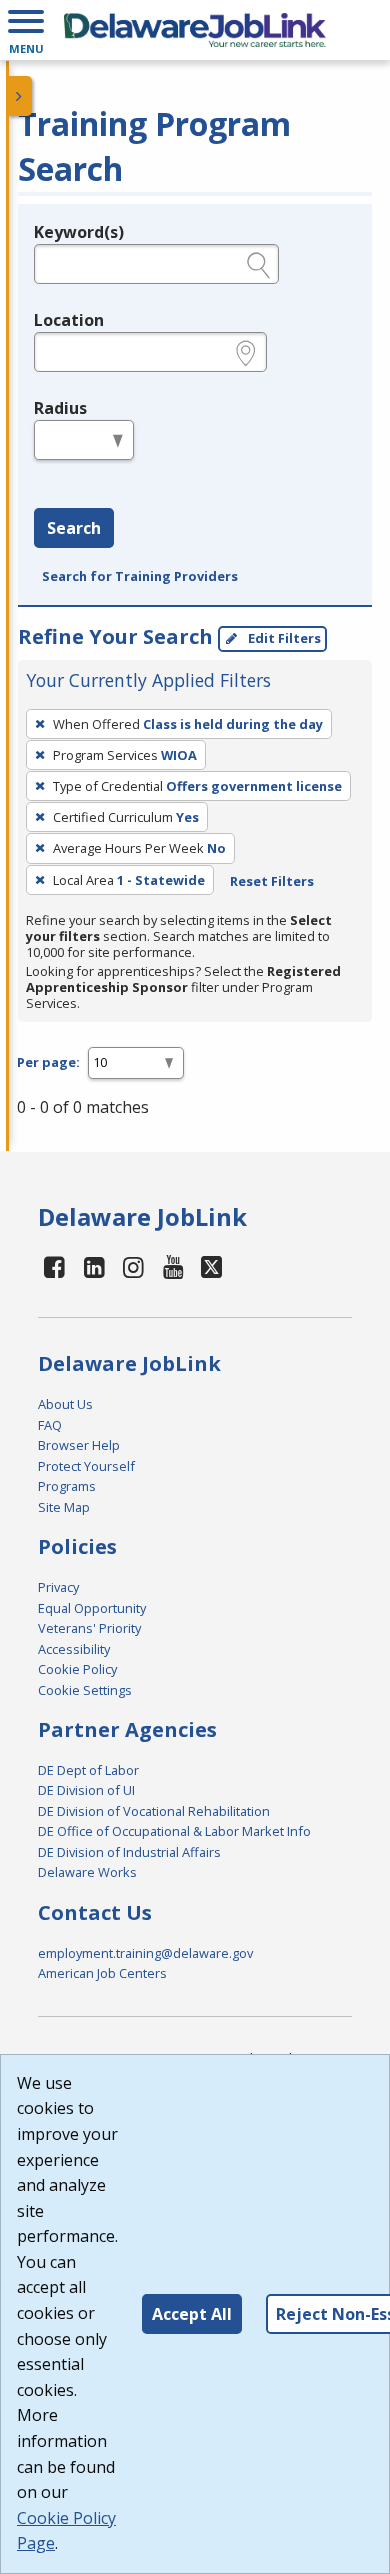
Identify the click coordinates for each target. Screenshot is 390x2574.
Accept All (192, 2314)
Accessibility (74, 1649)
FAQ (50, 1425)
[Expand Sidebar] (20, 96)
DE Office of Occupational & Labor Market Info (174, 1831)
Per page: (48, 1062)
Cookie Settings (85, 1690)
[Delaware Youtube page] (174, 1266)
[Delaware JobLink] (195, 30)
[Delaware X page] (211, 1266)
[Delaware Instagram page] (134, 1266)
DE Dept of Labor (88, 1770)
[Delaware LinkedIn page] (94, 1266)
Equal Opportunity (92, 1608)
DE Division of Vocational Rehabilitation (154, 1811)
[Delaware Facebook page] (55, 1266)
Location (69, 320)
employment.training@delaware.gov (145, 1953)
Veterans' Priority (89, 1628)
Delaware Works (87, 1872)
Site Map (64, 1507)
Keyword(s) (79, 232)
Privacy (58, 1587)
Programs (67, 1486)
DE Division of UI (86, 1790)
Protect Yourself (86, 1466)
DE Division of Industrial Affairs (129, 1852)
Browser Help (79, 1445)
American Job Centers (102, 1973)
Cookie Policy (77, 1669)
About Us (65, 1404)
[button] (26, 30)
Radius (60, 408)
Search (74, 528)
